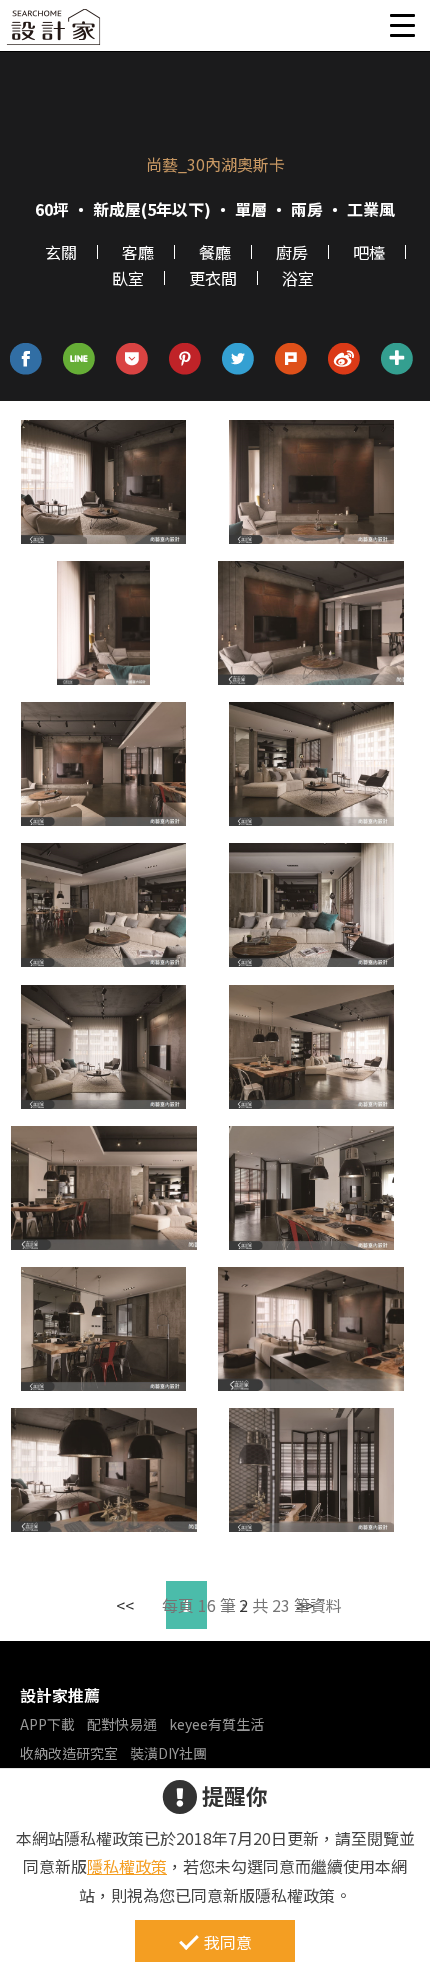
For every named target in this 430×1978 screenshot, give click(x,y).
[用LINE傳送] (79, 359)
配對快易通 (122, 1724)
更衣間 (213, 278)
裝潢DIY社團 (168, 1753)
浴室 (298, 278)
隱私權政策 (127, 1866)
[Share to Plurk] (291, 359)
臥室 (128, 278)
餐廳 (215, 252)
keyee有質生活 (216, 1724)
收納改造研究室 (69, 1753)
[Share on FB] (26, 359)
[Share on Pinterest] (185, 359)
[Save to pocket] (132, 359)
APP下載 (47, 1724)
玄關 (61, 252)
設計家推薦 (60, 1695)
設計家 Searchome (55, 32)
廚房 (292, 252)
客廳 (138, 252)
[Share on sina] (344, 359)
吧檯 (369, 252)
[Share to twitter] (238, 359)
